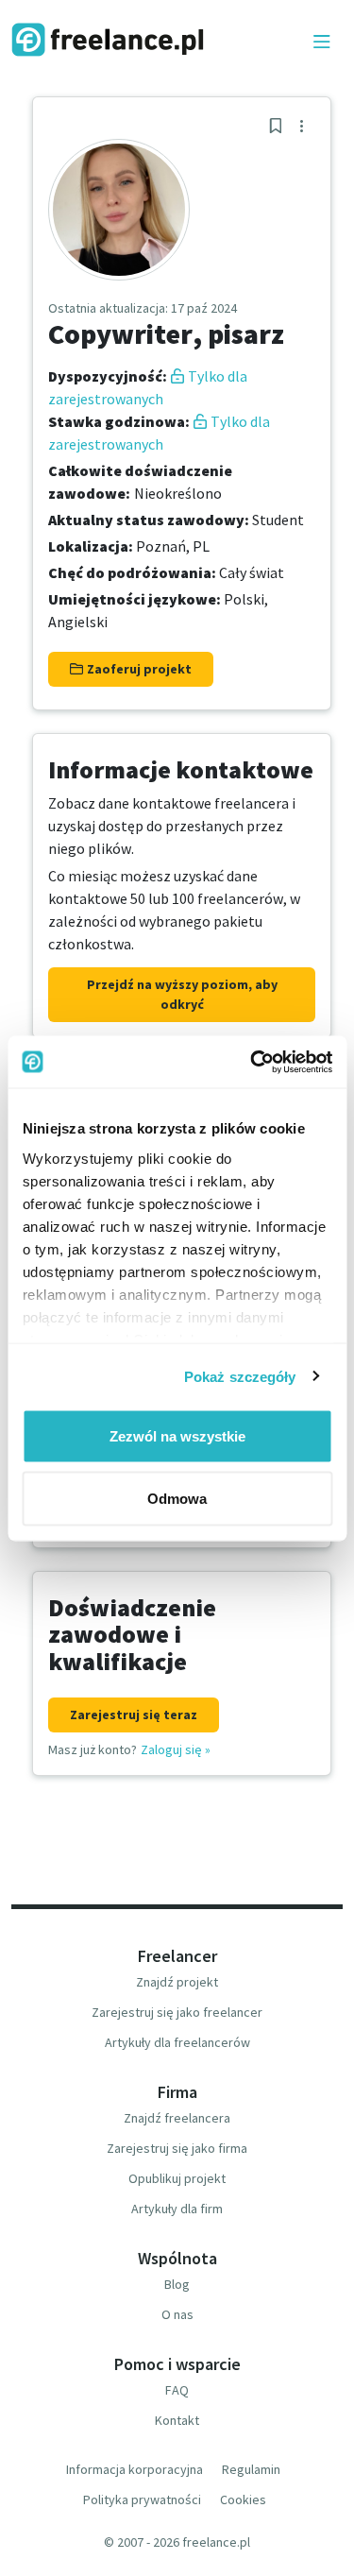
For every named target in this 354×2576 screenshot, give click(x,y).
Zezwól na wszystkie (177, 1436)
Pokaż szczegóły (240, 1376)
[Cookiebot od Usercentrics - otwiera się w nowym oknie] (252, 1062)
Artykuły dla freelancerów (177, 2042)
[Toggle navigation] (322, 43)
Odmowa (177, 1498)
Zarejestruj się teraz (134, 1714)
